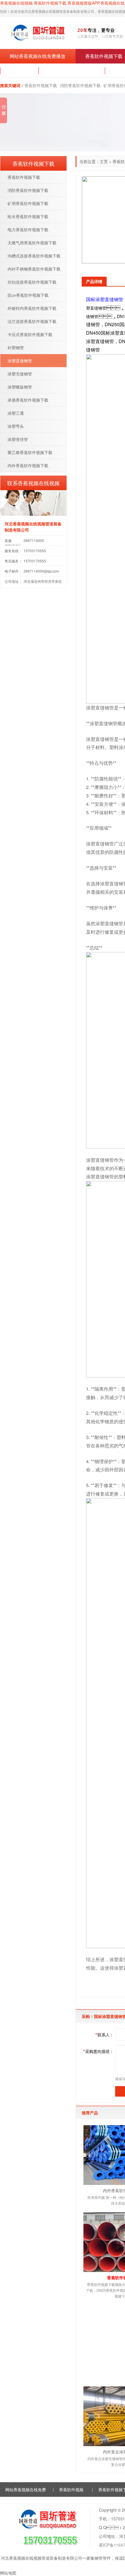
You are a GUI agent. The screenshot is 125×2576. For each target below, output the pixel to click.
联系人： (105, 2035)
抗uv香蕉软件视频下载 (28, 295)
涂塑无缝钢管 (20, 374)
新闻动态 (19, 71)
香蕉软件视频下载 (41, 85)
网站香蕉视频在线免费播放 (37, 56)
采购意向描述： (98, 2051)
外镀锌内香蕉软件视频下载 (32, 308)
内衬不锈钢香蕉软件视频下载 (34, 269)
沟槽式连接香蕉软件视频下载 (34, 256)
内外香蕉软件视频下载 (28, 465)
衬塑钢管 (16, 347)
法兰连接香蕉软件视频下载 (32, 321)
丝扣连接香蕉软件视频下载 (32, 282)
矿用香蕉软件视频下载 (28, 203)
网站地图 (8, 2573)
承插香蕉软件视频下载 (28, 400)
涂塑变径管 (18, 439)
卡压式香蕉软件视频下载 (30, 334)
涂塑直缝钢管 (20, 361)
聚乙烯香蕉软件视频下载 (30, 452)
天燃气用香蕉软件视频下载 (32, 243)
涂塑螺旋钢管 (20, 387)
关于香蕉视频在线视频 (72, 71)
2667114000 (34, 540)
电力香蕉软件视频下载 (28, 229)
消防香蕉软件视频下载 (80, 85)
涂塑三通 (16, 413)
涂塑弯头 (16, 426)
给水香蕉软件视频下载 (28, 216)
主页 (104, 161)
